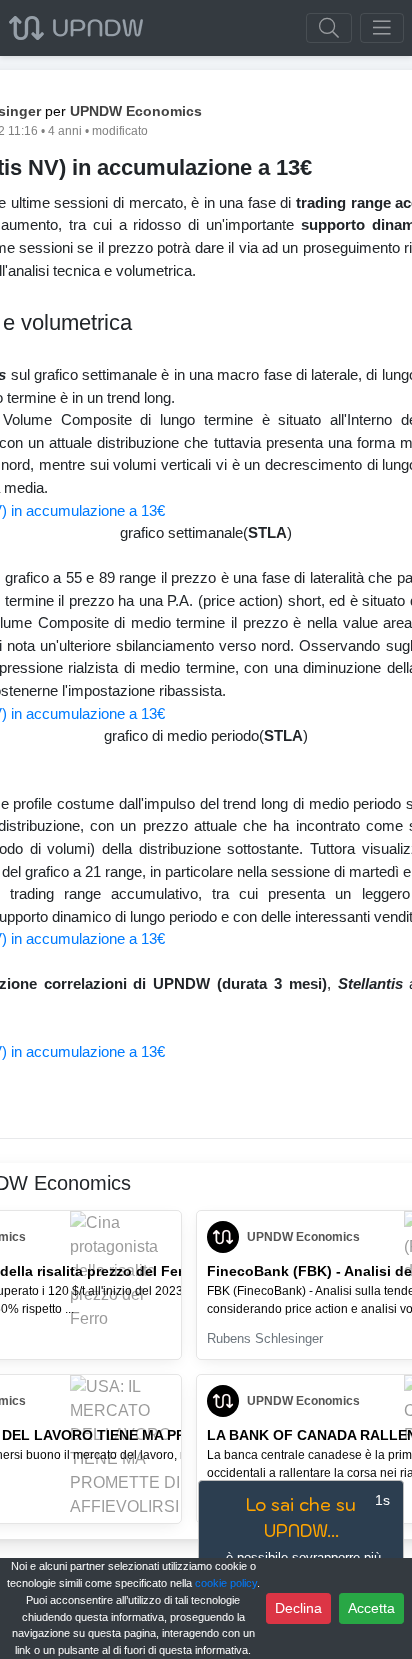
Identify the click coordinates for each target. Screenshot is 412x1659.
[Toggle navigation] (382, 28)
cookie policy (226, 1583)
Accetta (371, 1608)
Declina (298, 1608)
